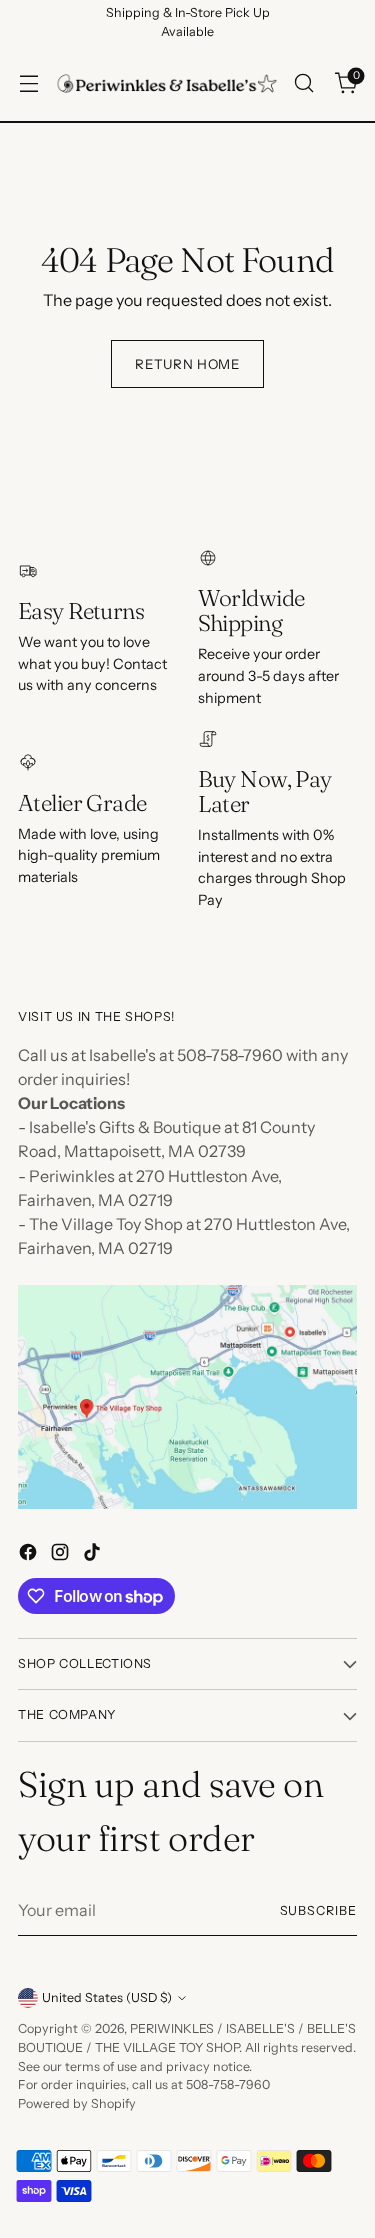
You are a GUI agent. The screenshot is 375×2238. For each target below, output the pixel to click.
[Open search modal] (303, 83)
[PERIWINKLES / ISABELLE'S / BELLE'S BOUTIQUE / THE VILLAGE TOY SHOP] (167, 83)
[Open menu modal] (28, 83)
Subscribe (318, 1910)
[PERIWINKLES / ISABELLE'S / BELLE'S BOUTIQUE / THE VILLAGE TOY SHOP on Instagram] (62, 1555)
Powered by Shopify (77, 2103)
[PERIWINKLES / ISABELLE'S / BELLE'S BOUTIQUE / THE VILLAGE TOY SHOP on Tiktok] (94, 1555)
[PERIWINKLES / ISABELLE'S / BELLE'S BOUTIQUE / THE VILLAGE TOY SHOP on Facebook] (30, 1555)
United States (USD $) (107, 1997)
